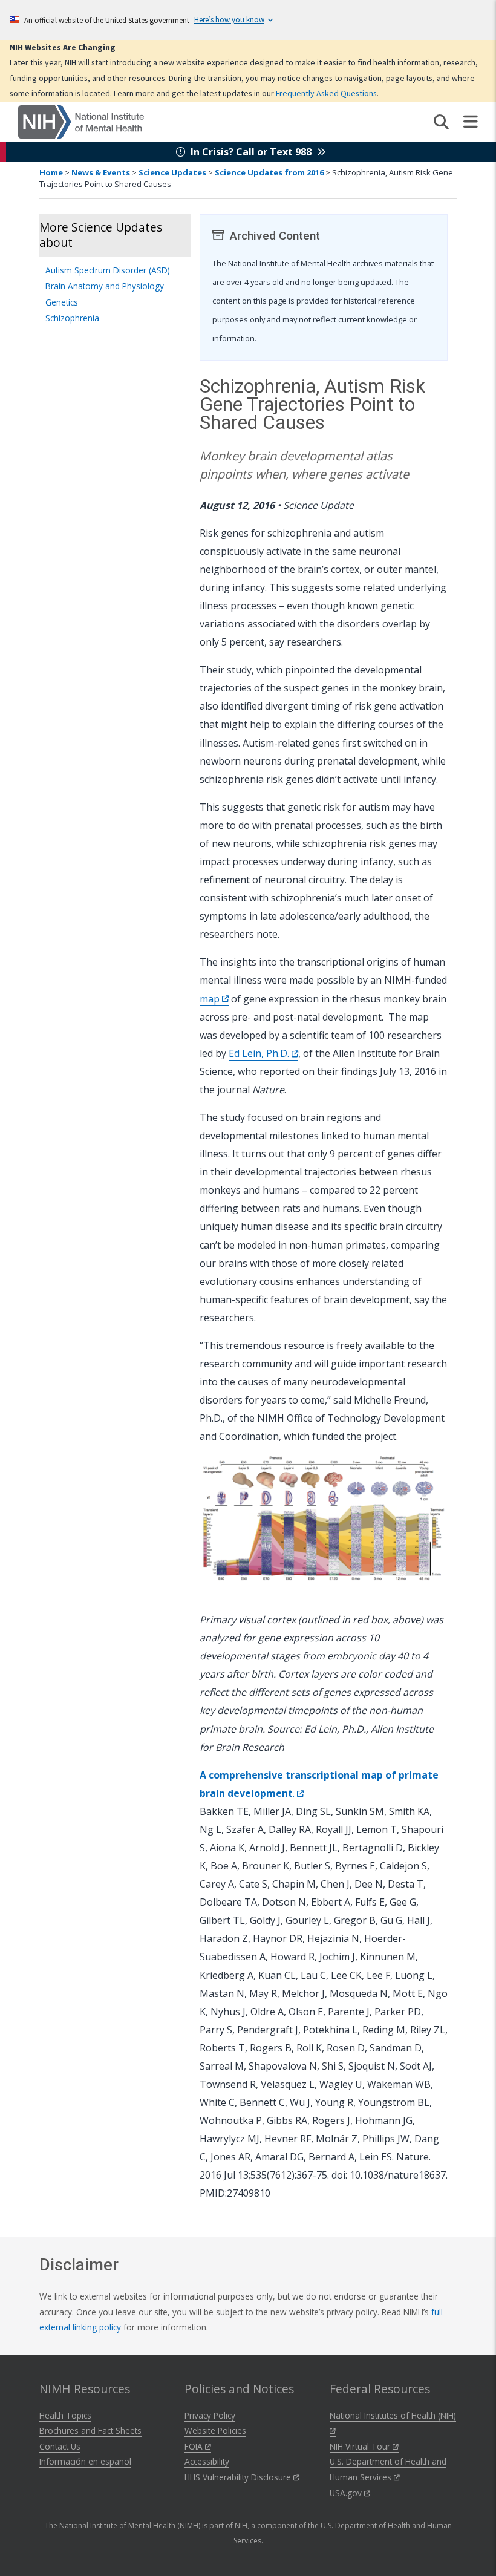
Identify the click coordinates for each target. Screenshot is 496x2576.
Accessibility (207, 2461)
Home (51, 172)
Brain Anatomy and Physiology (105, 286)
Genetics (62, 302)
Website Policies (215, 2431)
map (211, 999)
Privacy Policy (210, 2415)
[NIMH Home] (81, 121)
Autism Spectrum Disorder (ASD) (108, 270)
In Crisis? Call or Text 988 (251, 152)
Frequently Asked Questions (326, 93)
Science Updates (172, 172)
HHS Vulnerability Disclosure (239, 2477)
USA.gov (347, 2493)
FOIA (195, 2446)
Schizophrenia (72, 318)
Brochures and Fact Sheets (90, 2431)
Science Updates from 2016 (269, 172)
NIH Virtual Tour (361, 2446)
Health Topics (65, 2415)
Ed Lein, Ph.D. (260, 1053)
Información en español (85, 2461)
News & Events (101, 172)
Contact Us (60, 2446)
